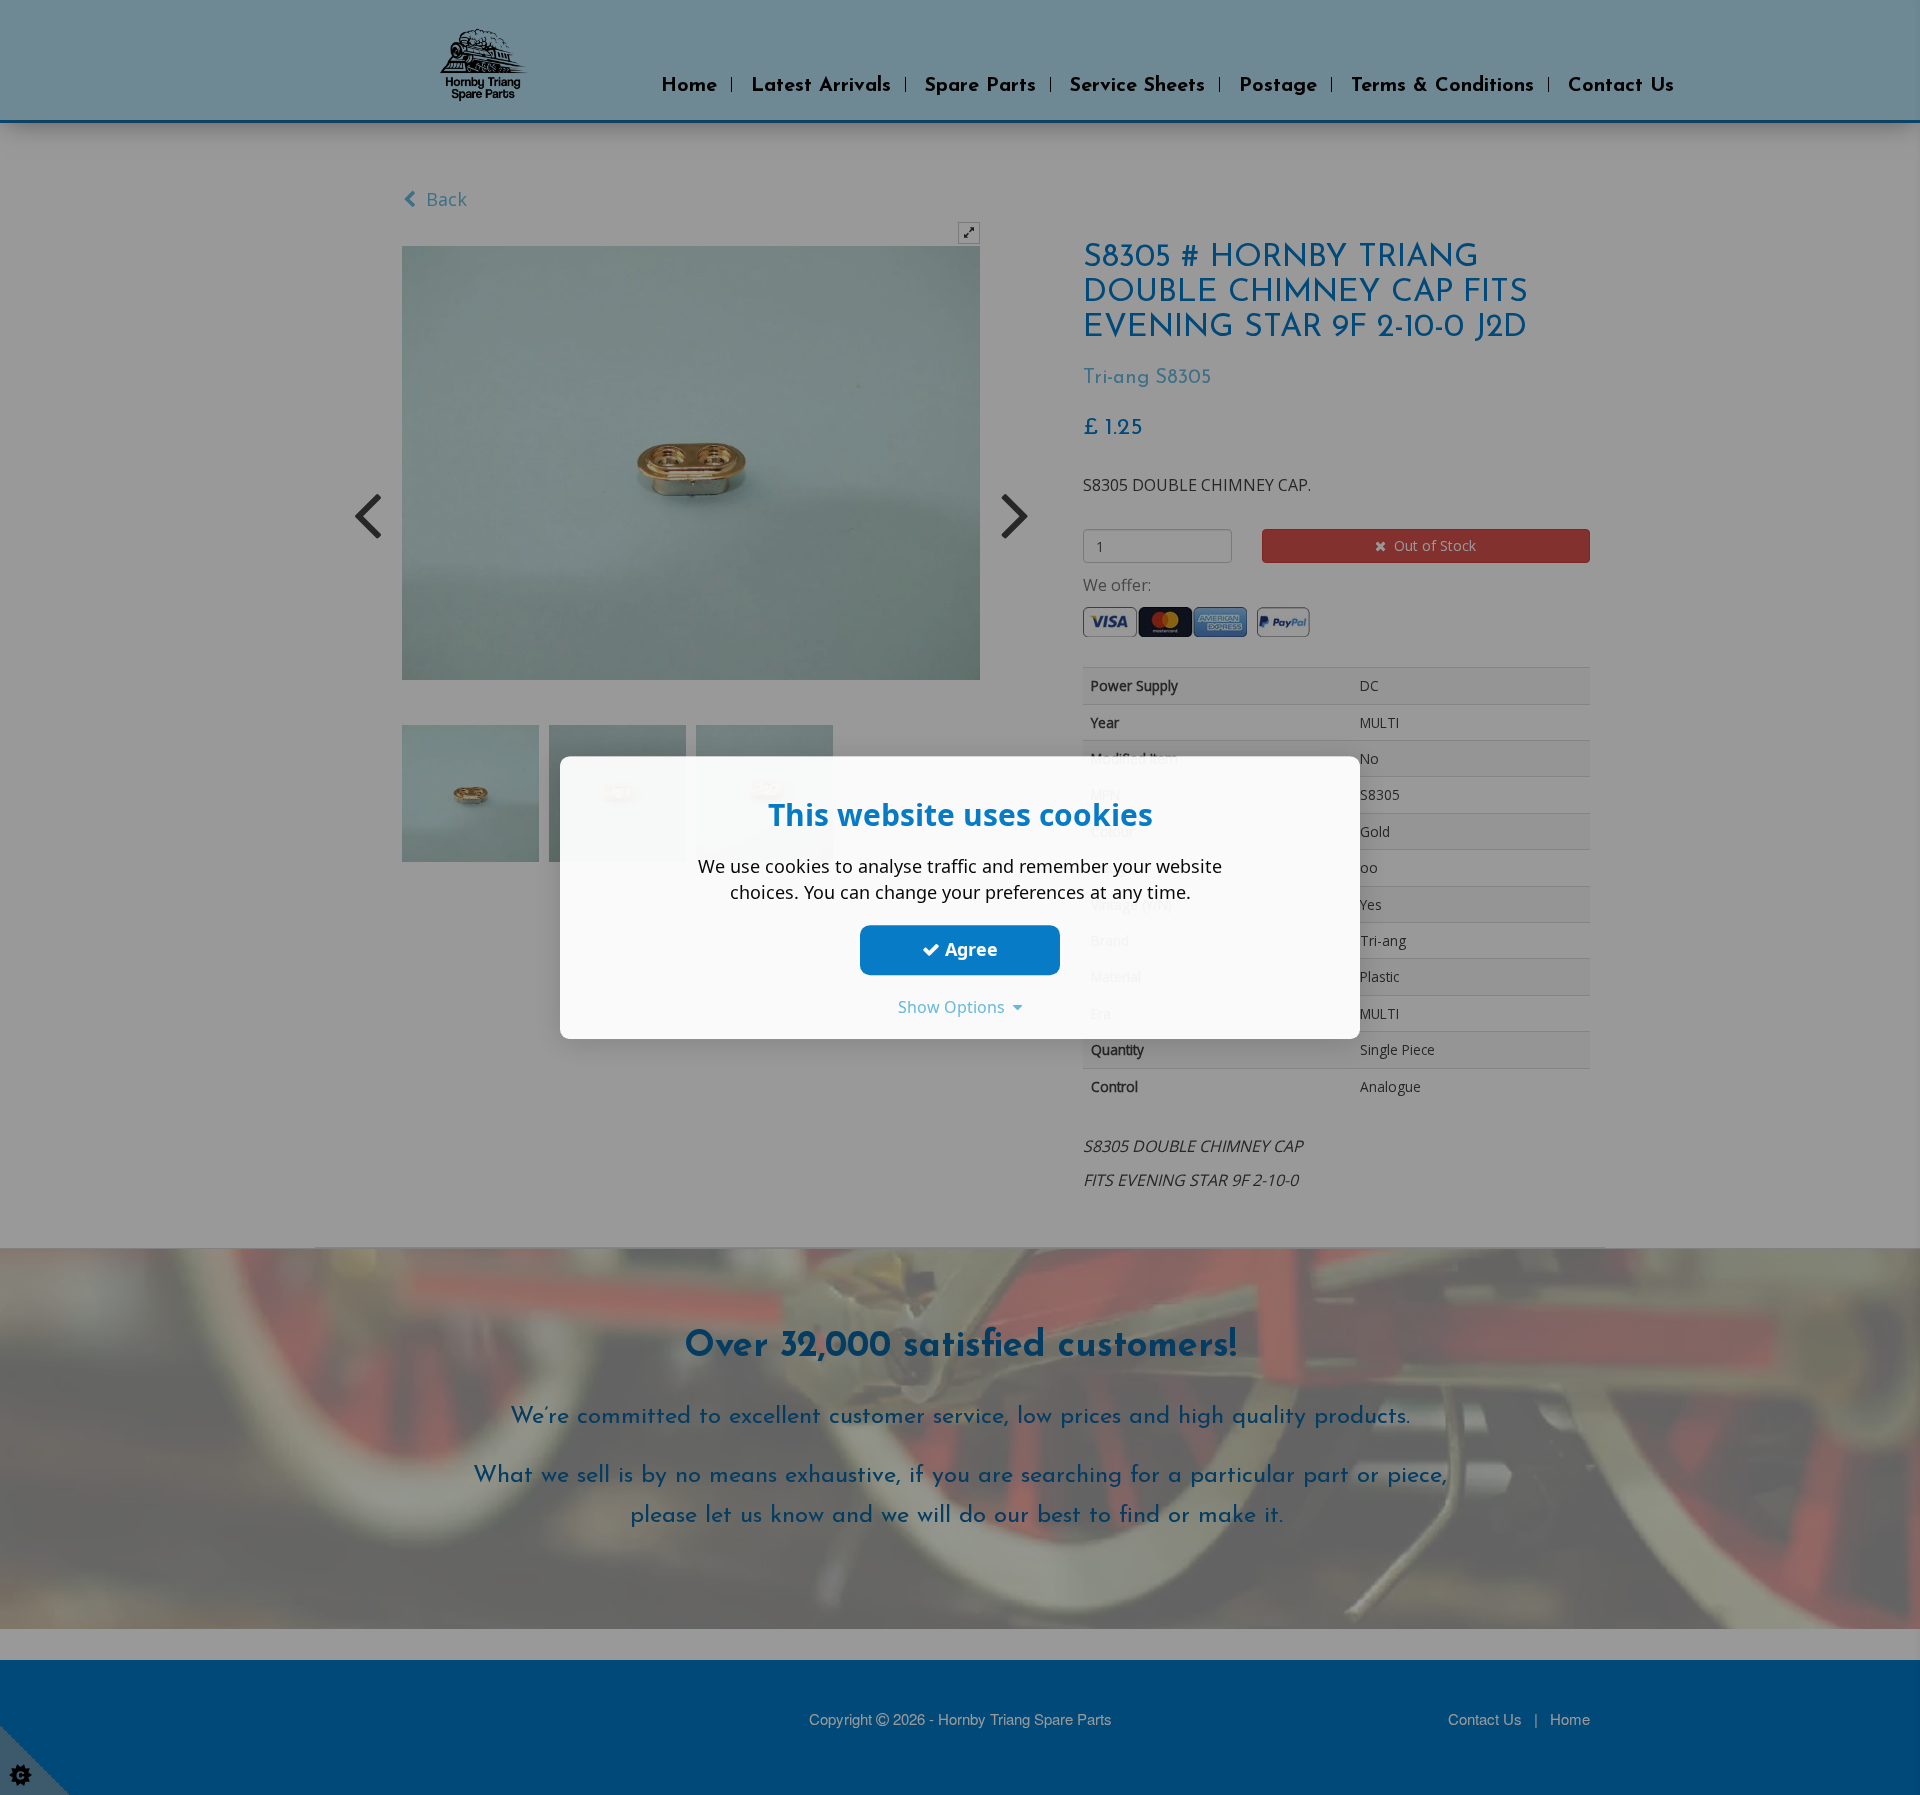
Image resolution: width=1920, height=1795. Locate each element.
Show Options (955, 1007)
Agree (969, 949)
